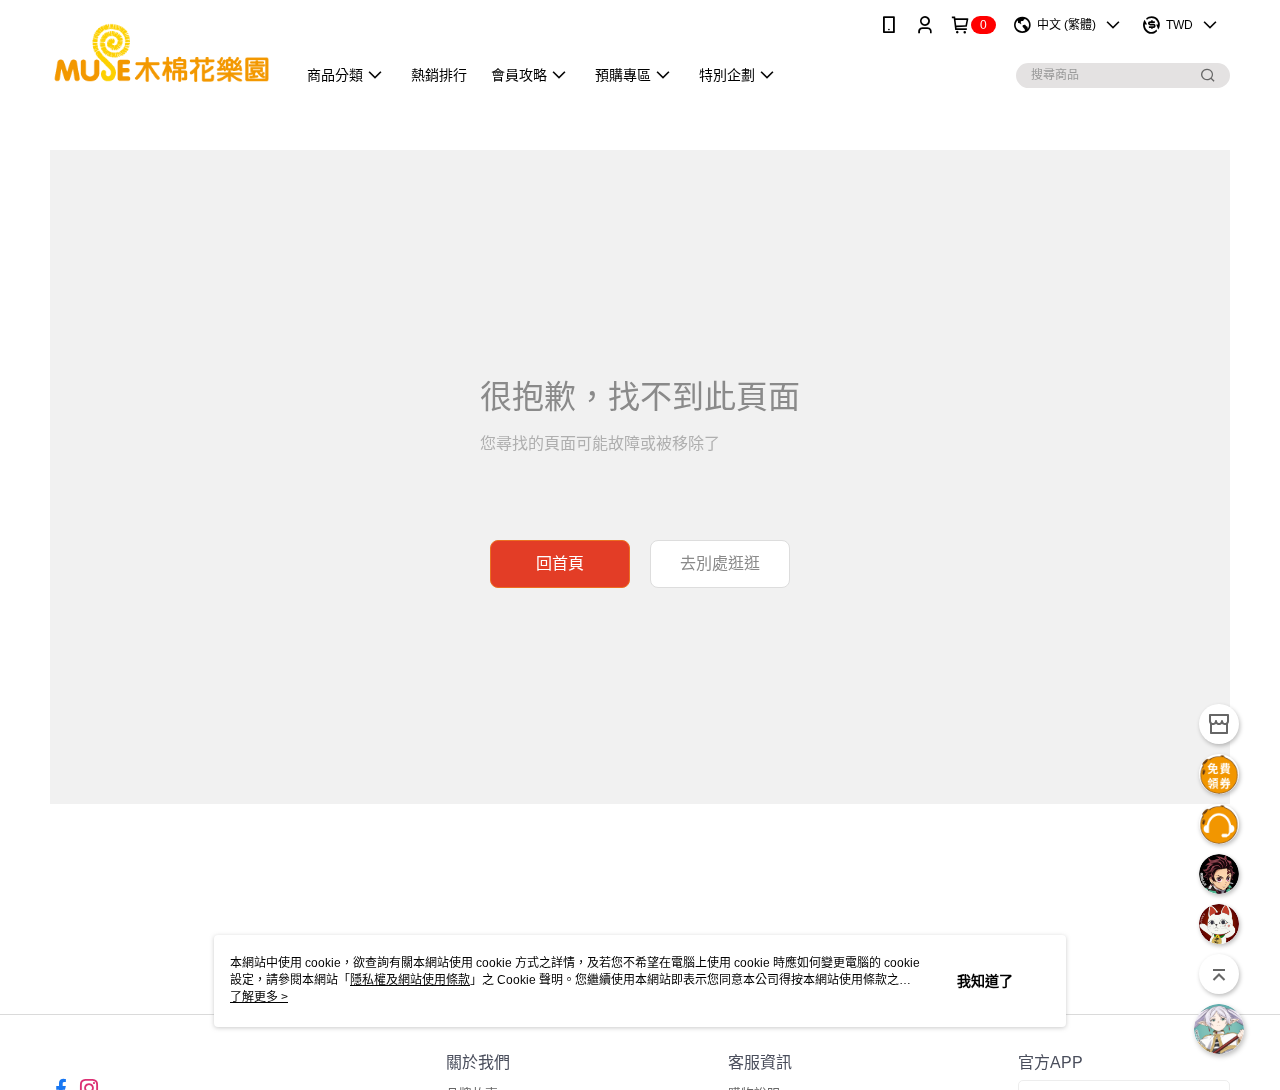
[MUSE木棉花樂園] (161, 52)
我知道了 (985, 981)
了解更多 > (259, 997)
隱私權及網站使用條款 (410, 980)
